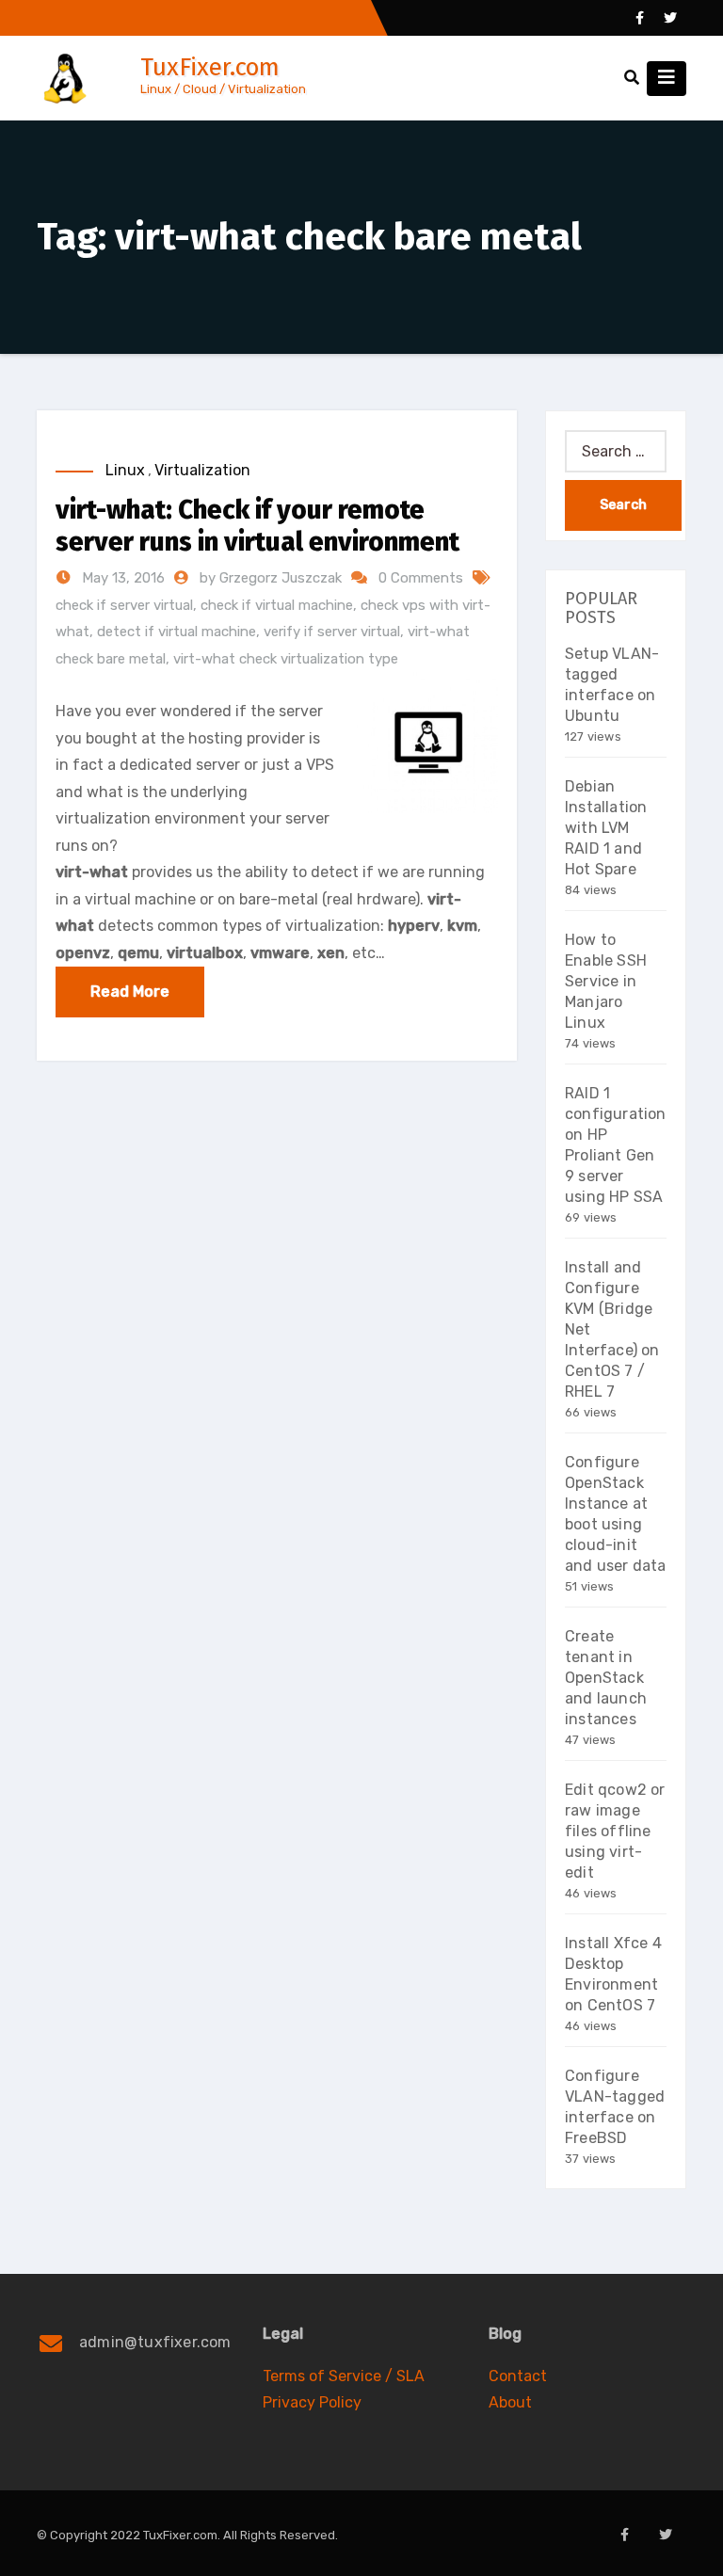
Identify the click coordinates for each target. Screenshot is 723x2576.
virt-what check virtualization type (286, 659)
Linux (125, 470)
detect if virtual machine (177, 632)
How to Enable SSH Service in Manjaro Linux (606, 981)
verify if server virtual (332, 632)
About (510, 2402)
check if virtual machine (277, 605)
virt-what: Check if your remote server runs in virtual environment (257, 526)
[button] (632, 78)
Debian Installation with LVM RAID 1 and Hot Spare (606, 828)
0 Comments (421, 578)
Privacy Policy (312, 2402)
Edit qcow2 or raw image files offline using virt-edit (615, 1831)
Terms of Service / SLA (344, 2376)
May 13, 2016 (121, 578)
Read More (130, 992)
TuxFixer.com (210, 67)
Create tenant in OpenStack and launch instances (606, 1678)
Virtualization (202, 470)
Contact (518, 2376)
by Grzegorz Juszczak (273, 578)
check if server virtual (124, 605)
